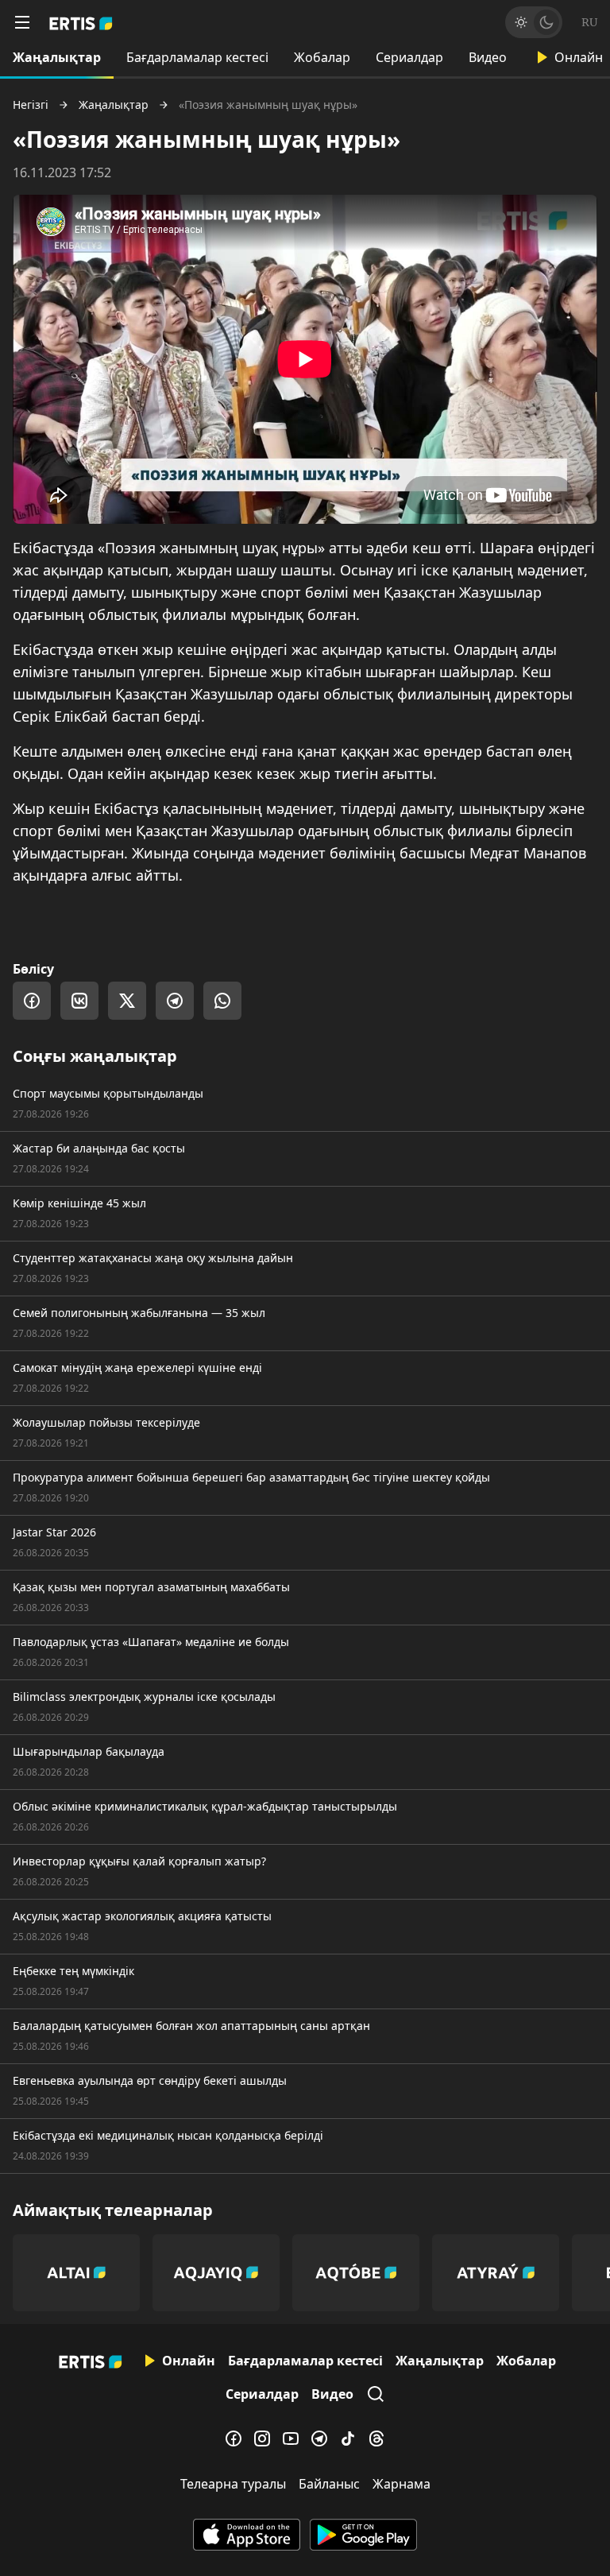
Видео (488, 57)
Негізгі (31, 105)
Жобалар (322, 57)
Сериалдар (409, 57)
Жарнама (402, 2484)
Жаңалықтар (57, 57)
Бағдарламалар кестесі (197, 57)
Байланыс (329, 2484)
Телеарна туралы (233, 2484)
